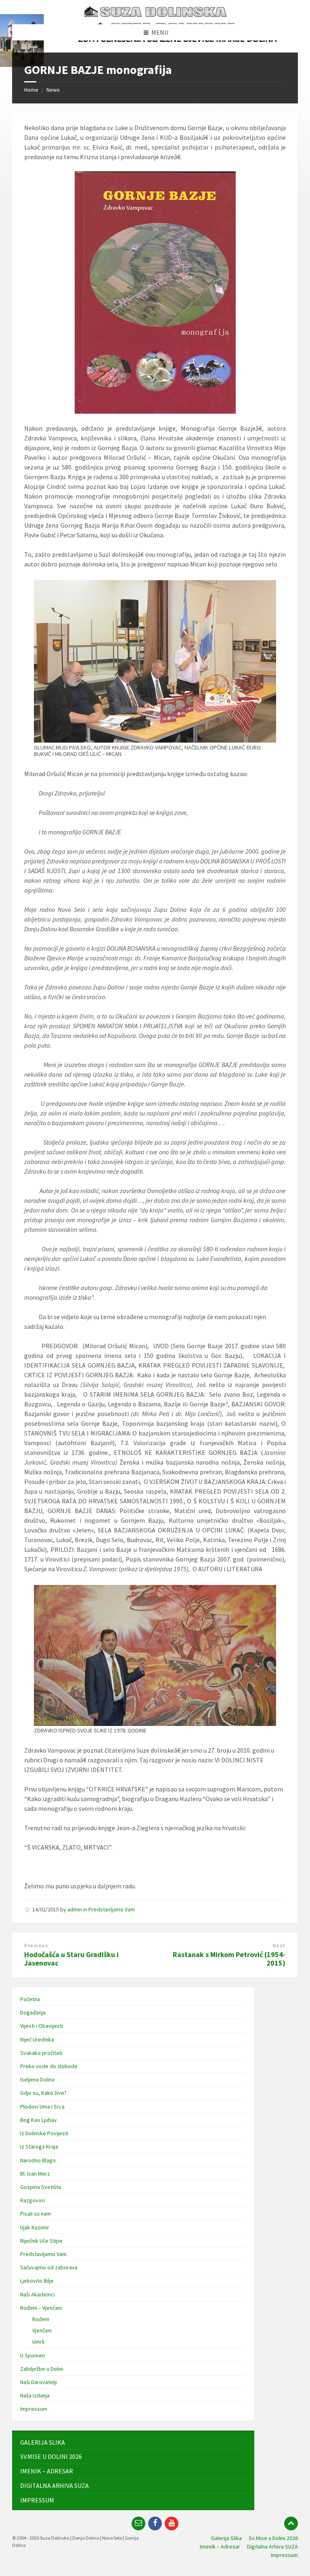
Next (279, 1946)
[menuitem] (133, 2442)
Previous (36, 1946)
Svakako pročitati (41, 2053)
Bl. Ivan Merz (35, 2174)
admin (75, 1909)
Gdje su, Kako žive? (43, 2093)
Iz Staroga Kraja (39, 2147)
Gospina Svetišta (41, 2187)
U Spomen (32, 2355)
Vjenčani (42, 2330)
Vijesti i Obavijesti (42, 2026)
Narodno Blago (38, 2160)
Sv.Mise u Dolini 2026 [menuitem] (273, 2538)
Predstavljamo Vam (112, 1909)
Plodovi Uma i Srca (42, 2107)
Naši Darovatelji (39, 2382)
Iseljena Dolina (37, 2079)
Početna (30, 1999)
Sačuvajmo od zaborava (49, 2267)
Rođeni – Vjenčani (41, 2308)
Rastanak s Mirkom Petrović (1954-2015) (229, 1959)
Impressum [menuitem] (284, 2555)
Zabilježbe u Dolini (42, 2369)
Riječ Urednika (37, 2039)
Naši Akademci (38, 2294)
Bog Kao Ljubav (39, 2120)
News (53, 90)
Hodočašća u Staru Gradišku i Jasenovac (71, 1959)
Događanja (33, 2012)
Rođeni (41, 2319)
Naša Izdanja (35, 2395)
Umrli (38, 2342)
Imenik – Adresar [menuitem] (220, 2547)
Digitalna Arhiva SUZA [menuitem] (272, 2547)
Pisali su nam (36, 2214)
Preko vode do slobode (49, 2066)
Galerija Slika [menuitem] (226, 2538)
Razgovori (32, 2200)
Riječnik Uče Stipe (41, 2241)
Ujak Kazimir (35, 2227)
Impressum (34, 2409)
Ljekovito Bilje (37, 2281)
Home (31, 90)
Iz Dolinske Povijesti (44, 2133)
